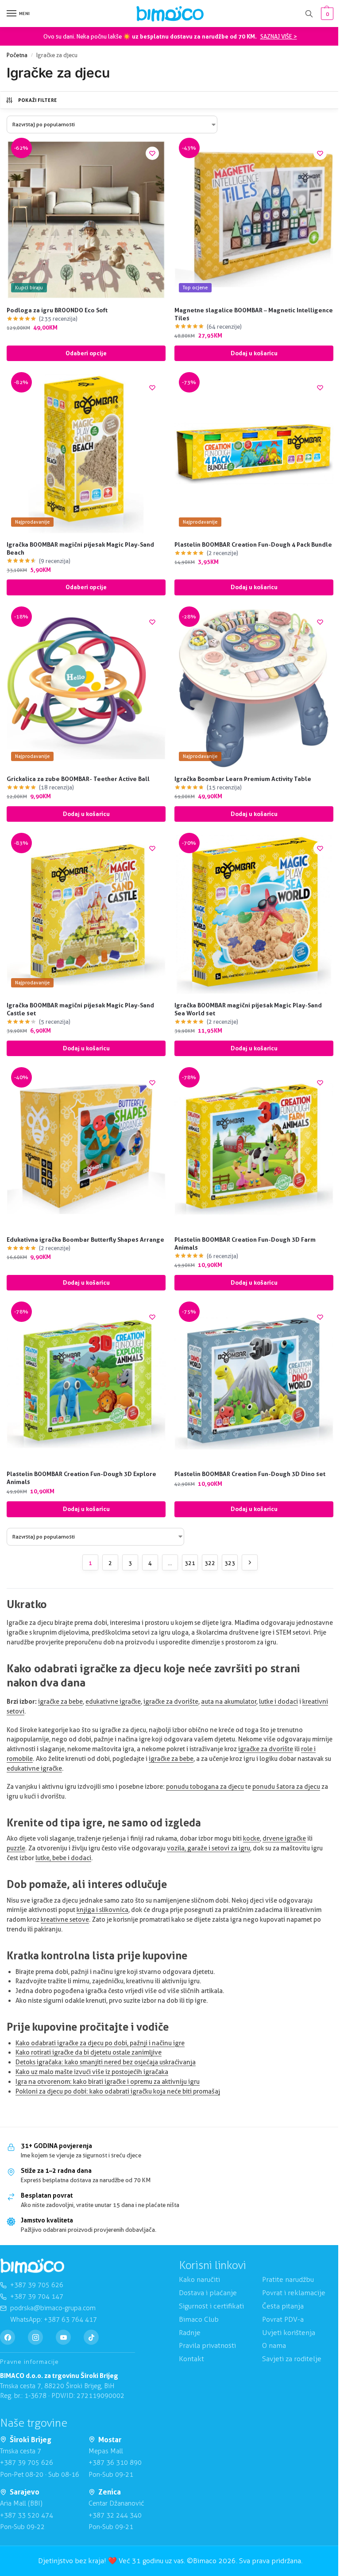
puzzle (16, 1848)
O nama (274, 2346)
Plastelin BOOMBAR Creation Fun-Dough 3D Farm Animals (245, 1243)
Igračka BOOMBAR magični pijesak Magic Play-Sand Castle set (80, 1009)
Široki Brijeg (31, 2440)
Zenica (110, 2492)
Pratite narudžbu (288, 2280)
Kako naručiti (199, 2280)
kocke (251, 1838)
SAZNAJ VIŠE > (279, 36)
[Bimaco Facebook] (8, 2338)
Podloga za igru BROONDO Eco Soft (57, 310)
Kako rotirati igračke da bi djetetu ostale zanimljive (89, 2052)
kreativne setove (65, 1919)
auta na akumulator (229, 1702)
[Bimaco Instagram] (35, 2338)
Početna (17, 55)
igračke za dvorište (171, 1702)
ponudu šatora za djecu (286, 1787)
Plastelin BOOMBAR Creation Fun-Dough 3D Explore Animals (81, 1478)
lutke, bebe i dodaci (63, 1858)
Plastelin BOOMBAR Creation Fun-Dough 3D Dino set (250, 1474)
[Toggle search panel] (309, 14)
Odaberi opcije (86, 353)
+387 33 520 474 (27, 2515)
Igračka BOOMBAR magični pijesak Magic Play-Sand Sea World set (248, 1009)
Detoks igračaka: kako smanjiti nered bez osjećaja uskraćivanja (106, 2062)
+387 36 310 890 (115, 2463)
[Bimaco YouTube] (63, 2338)
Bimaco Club (199, 2319)
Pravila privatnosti (207, 2346)
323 (230, 1563)
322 (210, 1563)
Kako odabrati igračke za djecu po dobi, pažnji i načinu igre (100, 2043)
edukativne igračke (113, 1702)
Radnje (190, 2333)
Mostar (110, 2440)
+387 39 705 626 (27, 2463)
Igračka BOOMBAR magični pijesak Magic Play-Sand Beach (80, 548)
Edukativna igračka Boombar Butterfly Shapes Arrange (85, 1239)
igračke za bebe (60, 1702)
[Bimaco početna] (32, 2266)
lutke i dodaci (278, 1702)
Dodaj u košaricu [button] (254, 353)
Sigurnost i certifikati (211, 2306)
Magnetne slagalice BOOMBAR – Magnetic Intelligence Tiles (254, 314)
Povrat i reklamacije (294, 2293)
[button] (326, 14)
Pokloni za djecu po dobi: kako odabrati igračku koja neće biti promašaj (118, 2091)
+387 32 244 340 (115, 2515)
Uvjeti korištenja (289, 2333)
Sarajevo (25, 2492)
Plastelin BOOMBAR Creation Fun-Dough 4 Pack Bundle (253, 544)
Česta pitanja (283, 2306)
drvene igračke (284, 1838)
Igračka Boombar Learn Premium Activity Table (243, 779)
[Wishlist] (152, 153)
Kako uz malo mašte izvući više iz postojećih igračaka (92, 2072)
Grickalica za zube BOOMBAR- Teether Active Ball (78, 779)
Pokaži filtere (38, 100)
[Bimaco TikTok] (91, 2338)
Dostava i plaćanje (208, 2293)
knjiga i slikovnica (102, 1910)
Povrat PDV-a (283, 2319)
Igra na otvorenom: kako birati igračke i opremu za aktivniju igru (108, 2082)
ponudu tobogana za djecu (205, 1787)
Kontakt (191, 2359)
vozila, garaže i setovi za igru (209, 1848)
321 (190, 1563)
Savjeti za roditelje (292, 2359)
